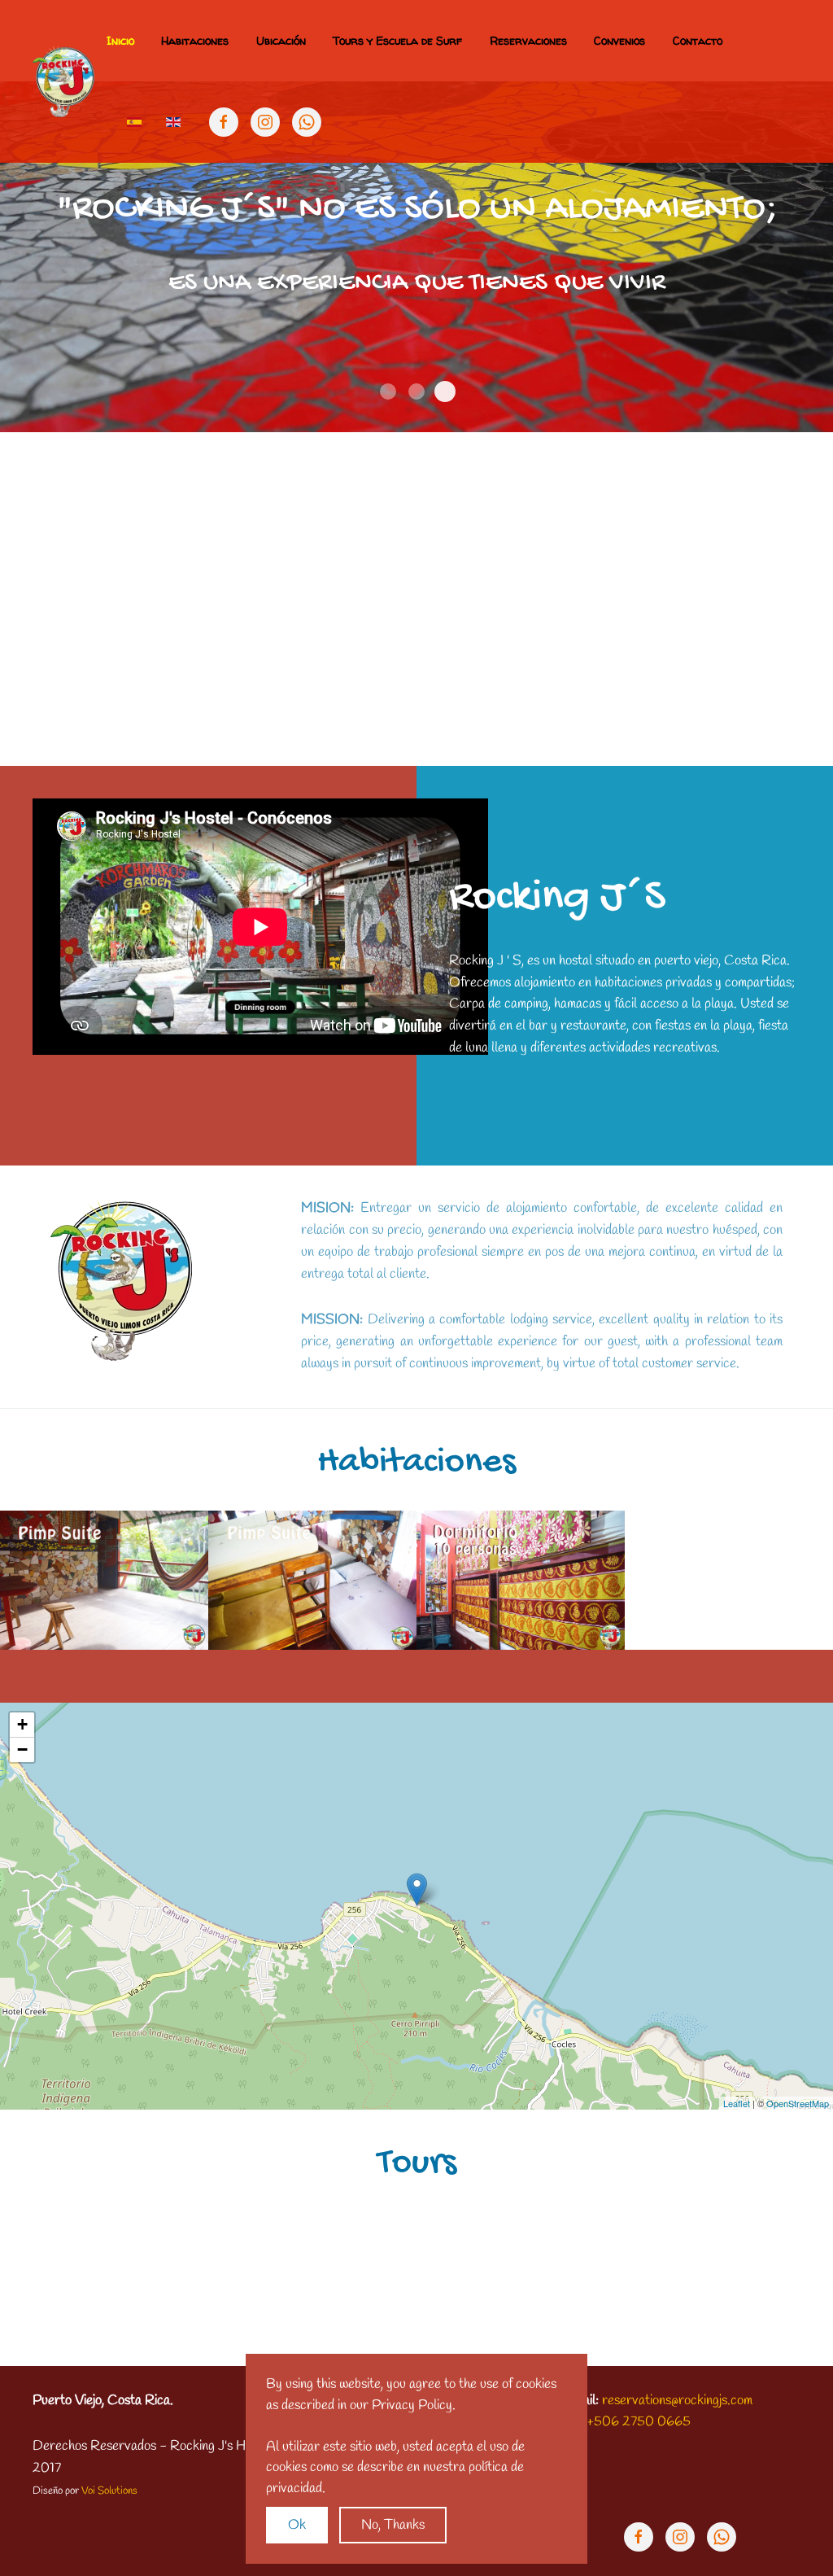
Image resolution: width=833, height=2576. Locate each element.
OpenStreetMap (798, 2103)
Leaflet (737, 2103)
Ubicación (281, 40)
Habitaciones (195, 40)
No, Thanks (393, 2525)
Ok (297, 2525)
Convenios (619, 40)
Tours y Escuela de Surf (397, 40)
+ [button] (22, 1724)
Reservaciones (528, 40)
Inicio (120, 40)
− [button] (22, 1749)
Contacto (698, 40)
